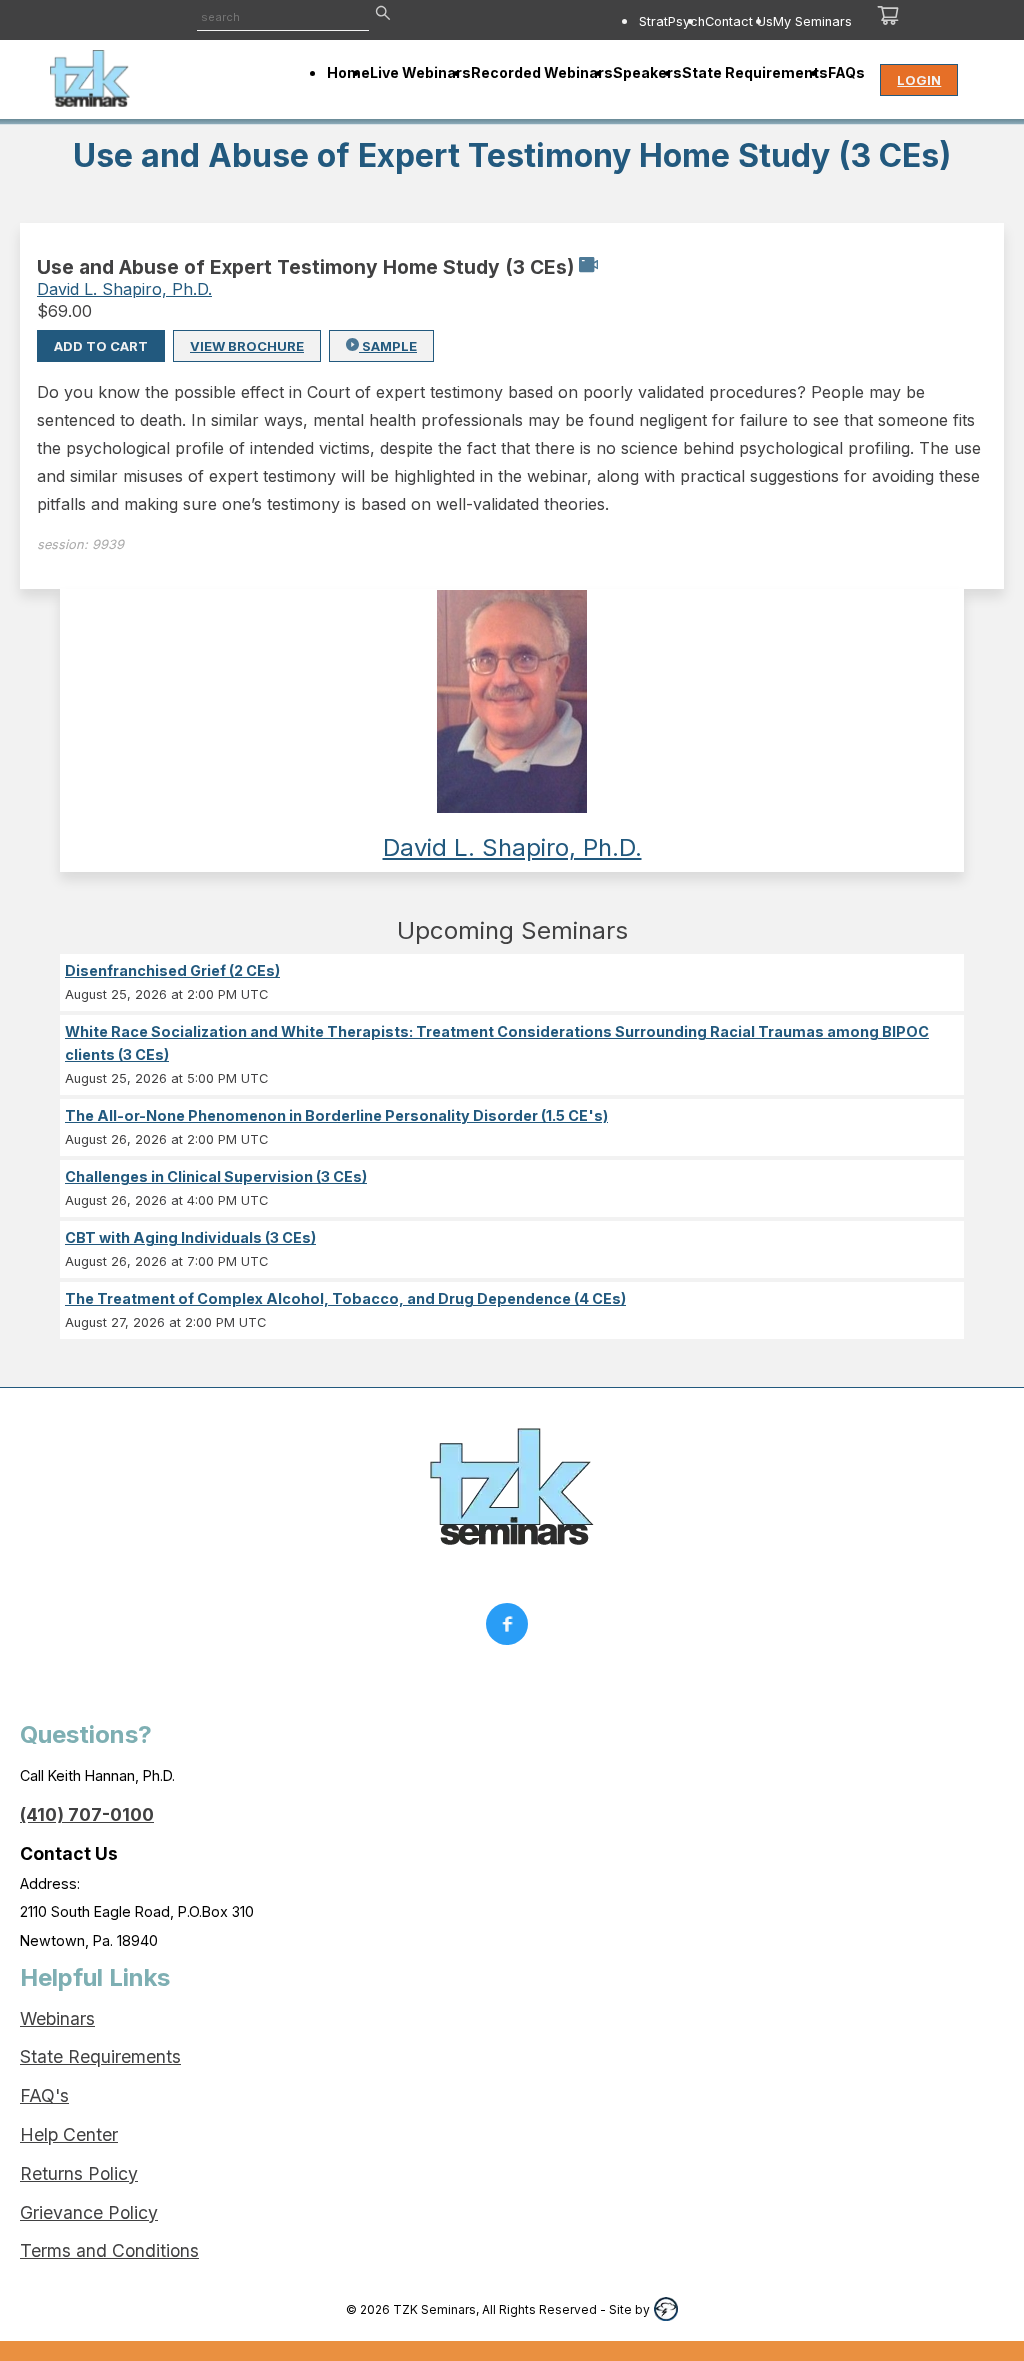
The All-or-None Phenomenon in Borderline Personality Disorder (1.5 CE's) (336, 1115)
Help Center (69, 2134)
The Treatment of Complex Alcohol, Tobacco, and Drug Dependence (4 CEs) (345, 1298)
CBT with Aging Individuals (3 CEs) (190, 1237)
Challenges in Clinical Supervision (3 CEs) (216, 1176)
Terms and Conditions (109, 2250)
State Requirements (100, 2056)
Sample (388, 346)
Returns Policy (79, 2173)
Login (919, 80)
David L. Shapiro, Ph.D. (124, 289)
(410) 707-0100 (87, 1814)
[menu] (649, 21)
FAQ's (44, 2095)
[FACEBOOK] (512, 1629)
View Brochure (247, 346)
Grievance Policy (89, 2212)
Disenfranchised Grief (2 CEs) (172, 970)
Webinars (57, 2018)
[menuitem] (672, 21)
